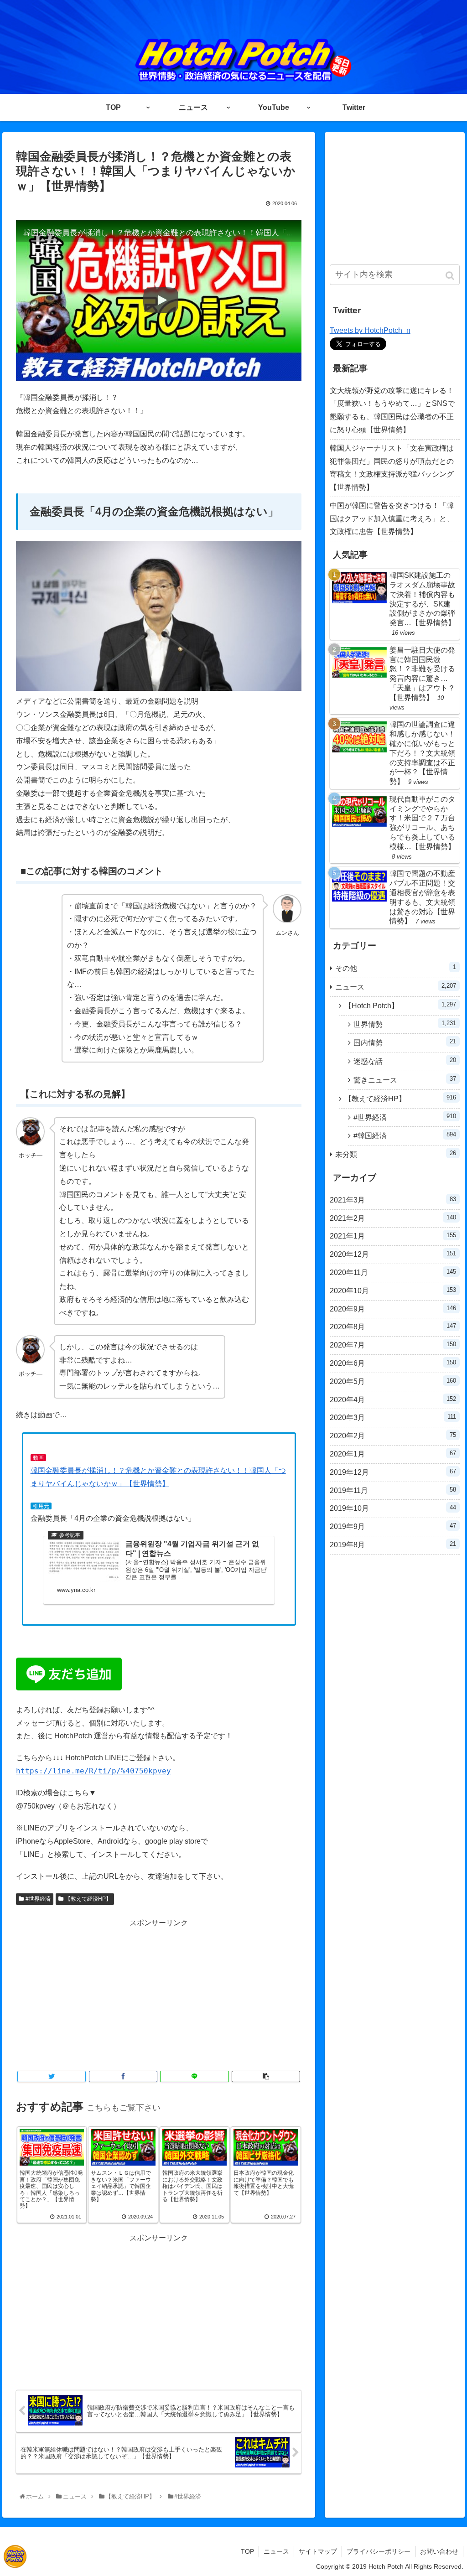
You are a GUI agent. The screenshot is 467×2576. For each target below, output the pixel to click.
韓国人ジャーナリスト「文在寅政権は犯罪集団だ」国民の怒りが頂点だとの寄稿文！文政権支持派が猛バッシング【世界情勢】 (392, 468)
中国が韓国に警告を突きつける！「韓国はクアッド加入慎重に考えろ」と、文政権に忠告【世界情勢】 (392, 519)
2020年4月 (393, 1399)
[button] (451, 276)
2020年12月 (393, 1254)
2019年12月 (393, 1472)
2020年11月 (393, 1272)
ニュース (396, 987)
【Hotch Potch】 (400, 1005)
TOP (247, 2551)
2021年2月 (393, 1218)
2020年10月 (393, 1291)
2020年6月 (393, 1363)
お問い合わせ (439, 2551)
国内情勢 (405, 1042)
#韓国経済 (405, 1135)
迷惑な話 (405, 1061)
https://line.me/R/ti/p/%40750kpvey (93, 1771)
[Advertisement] (159, 1994)
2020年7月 (393, 1345)
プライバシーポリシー (379, 2551)
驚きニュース (405, 1080)
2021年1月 (393, 1236)
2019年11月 (393, 1490)
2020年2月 (393, 1436)
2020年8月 (393, 1327)
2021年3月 (393, 1200)
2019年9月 (393, 1526)
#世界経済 (38, 1899)
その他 (396, 968)
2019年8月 (393, 1545)
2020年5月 (393, 1381)
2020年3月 (393, 1417)
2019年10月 (393, 1508)
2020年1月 (393, 1454)
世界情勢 (405, 1024)
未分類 (396, 1154)
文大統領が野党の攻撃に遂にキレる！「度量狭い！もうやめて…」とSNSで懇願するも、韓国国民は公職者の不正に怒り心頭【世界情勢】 (392, 410)
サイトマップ (318, 2551)
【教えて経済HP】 (88, 1899)
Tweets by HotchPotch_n (370, 330)
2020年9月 (393, 1309)
